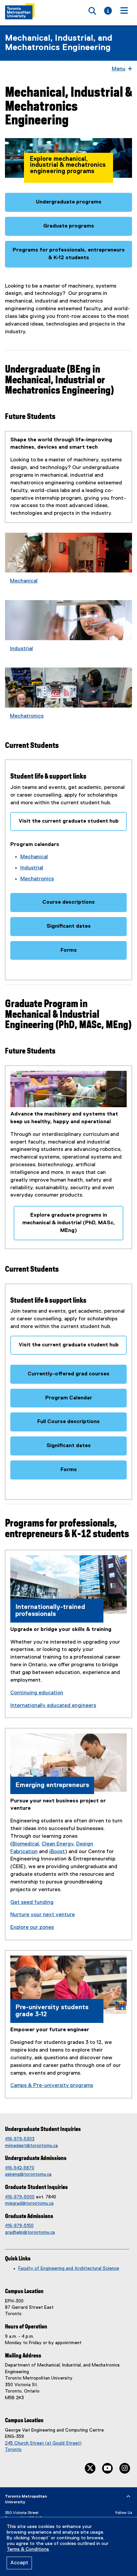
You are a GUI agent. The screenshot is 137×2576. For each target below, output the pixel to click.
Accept (19, 2563)
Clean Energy (58, 1844)
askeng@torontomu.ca (28, 2174)
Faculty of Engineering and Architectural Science (69, 2268)
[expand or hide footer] (128, 2497)
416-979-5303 (20, 2139)
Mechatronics (27, 716)
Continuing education (37, 1693)
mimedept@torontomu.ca (31, 2146)
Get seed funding (32, 1902)
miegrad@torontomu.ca (29, 2203)
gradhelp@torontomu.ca (30, 2232)
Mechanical (24, 581)
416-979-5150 (19, 2226)
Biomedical (26, 1844)
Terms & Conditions (28, 2549)
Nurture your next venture (43, 1915)
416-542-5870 (20, 2168)
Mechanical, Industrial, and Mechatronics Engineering (59, 43)
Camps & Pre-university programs (52, 2086)
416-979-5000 (20, 2197)
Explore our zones (32, 1927)
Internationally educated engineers (53, 1706)
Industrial (21, 649)
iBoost (57, 1852)
